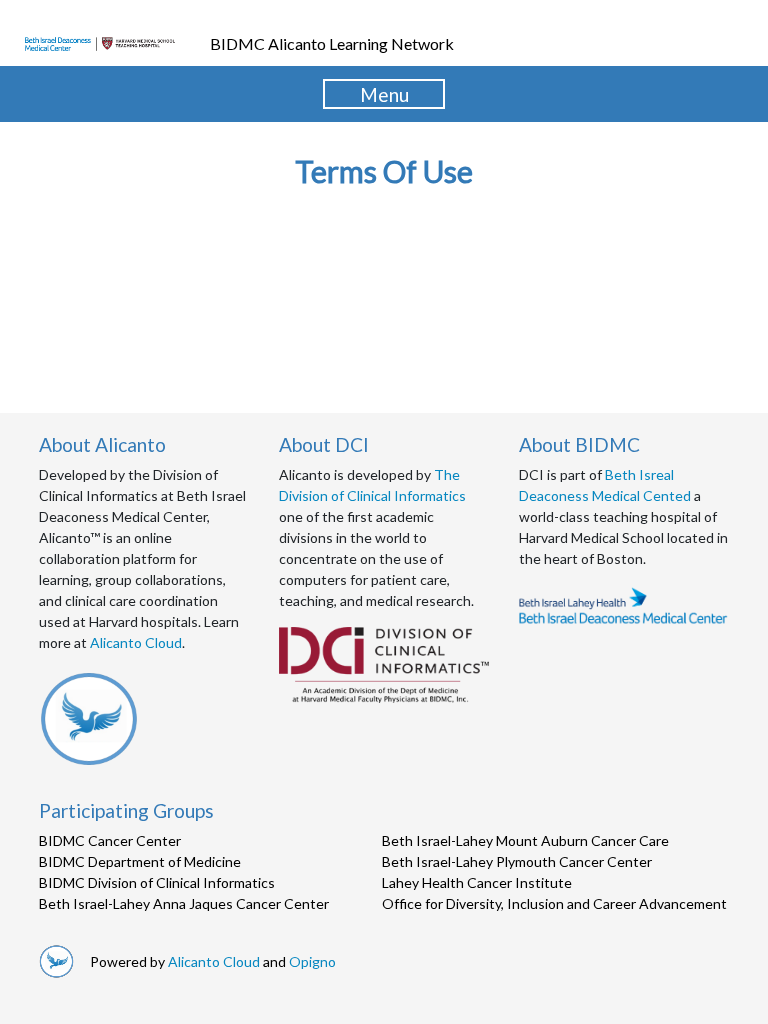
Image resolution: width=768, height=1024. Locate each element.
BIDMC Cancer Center (110, 840)
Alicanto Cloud (136, 642)
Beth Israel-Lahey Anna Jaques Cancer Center (184, 903)
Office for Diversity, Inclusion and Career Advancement (554, 903)
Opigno (312, 961)
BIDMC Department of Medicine (140, 861)
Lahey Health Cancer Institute (477, 882)
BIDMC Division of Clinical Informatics (157, 882)
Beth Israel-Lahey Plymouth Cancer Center (517, 861)
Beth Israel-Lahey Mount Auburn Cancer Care (525, 840)
